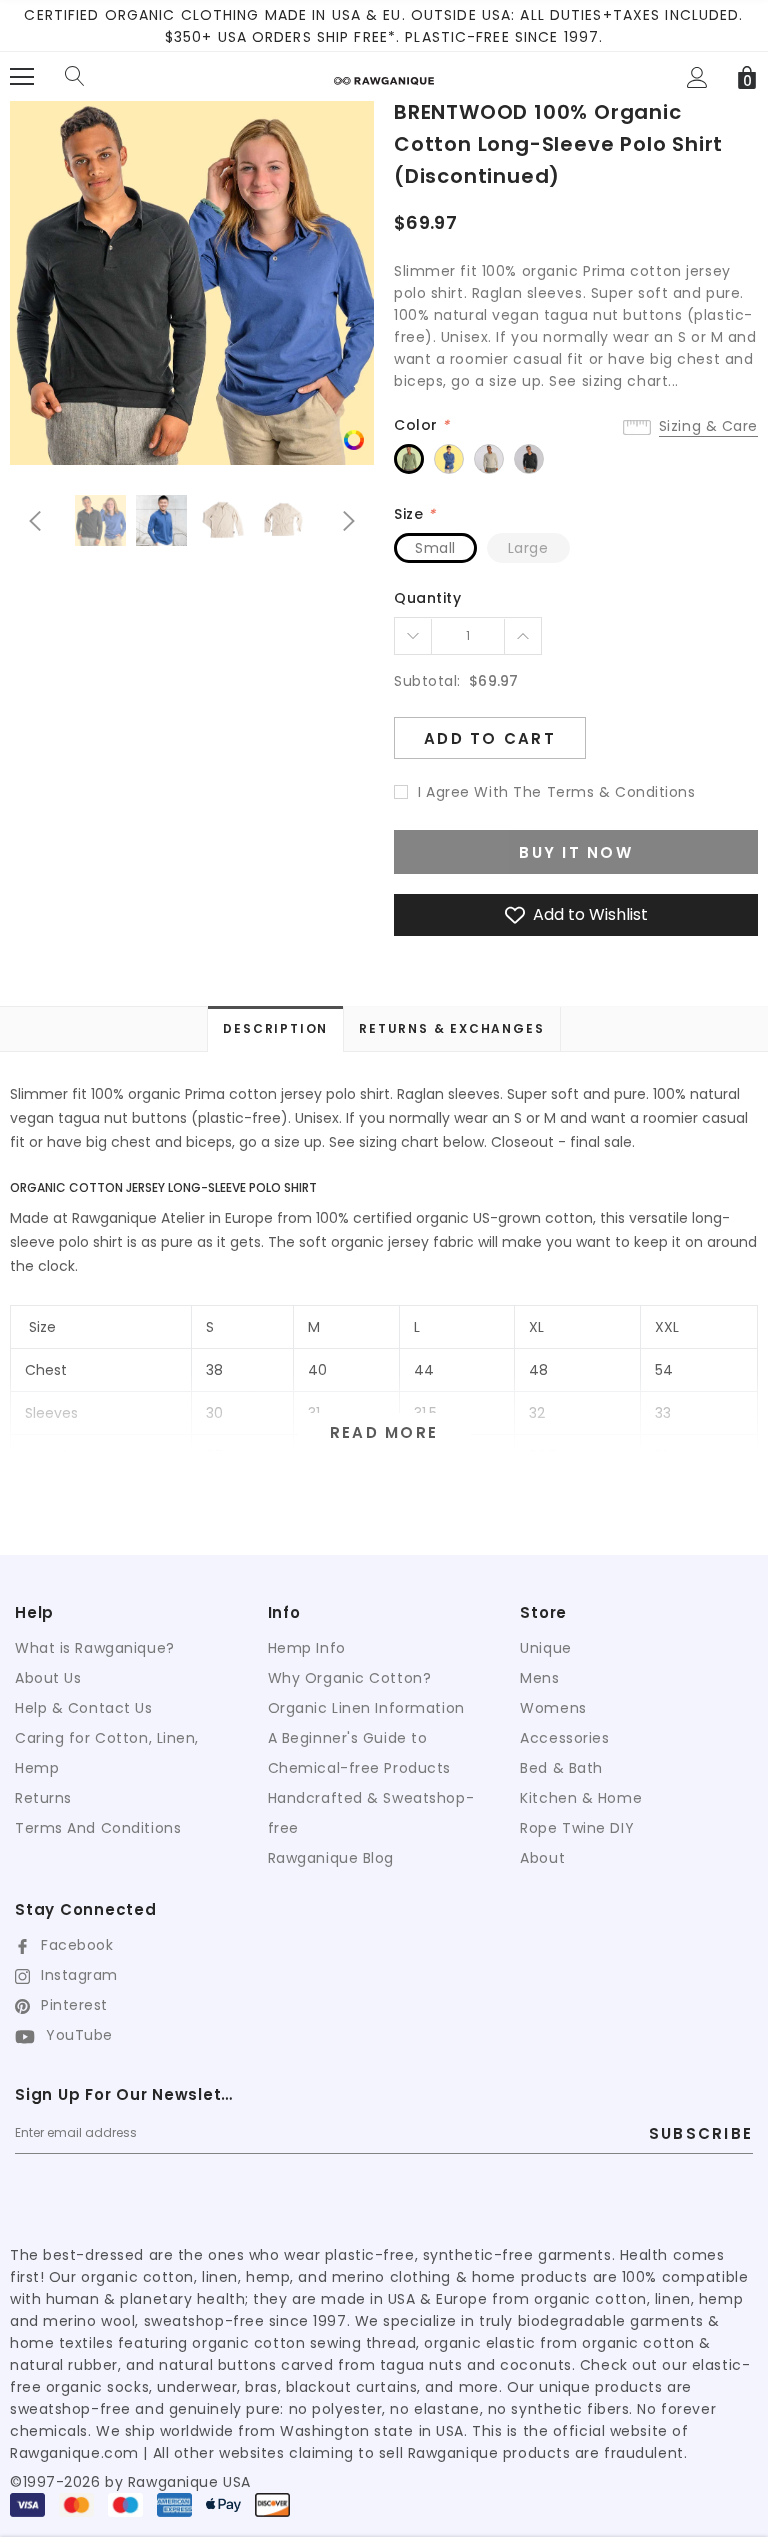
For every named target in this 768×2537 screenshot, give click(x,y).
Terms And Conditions (98, 1828)
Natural (489, 459)
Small (435, 548)
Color (422, 425)
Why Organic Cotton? (350, 1678)
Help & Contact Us (84, 1708)
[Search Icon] (75, 77)
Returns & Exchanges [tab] (451, 1028)
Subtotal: (427, 681)
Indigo (449, 459)
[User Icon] (697, 77)
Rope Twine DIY (577, 1828)
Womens (553, 1708)
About (542, 1858)
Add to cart (490, 738)
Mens (539, 1678)
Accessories (564, 1738)
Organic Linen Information (366, 1708)
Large (528, 548)
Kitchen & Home (581, 1798)
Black (529, 459)
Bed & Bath (561, 1768)
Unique (545, 1648)
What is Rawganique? (95, 1648)
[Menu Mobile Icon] (22, 77)
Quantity (427, 598)
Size (414, 514)
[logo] (384, 73)
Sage (409, 459)
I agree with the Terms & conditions (557, 792)
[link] (354, 439)
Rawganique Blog (331, 1858)
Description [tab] (275, 1028)
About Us (48, 1678)
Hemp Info (307, 1648)
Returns (43, 1798)
